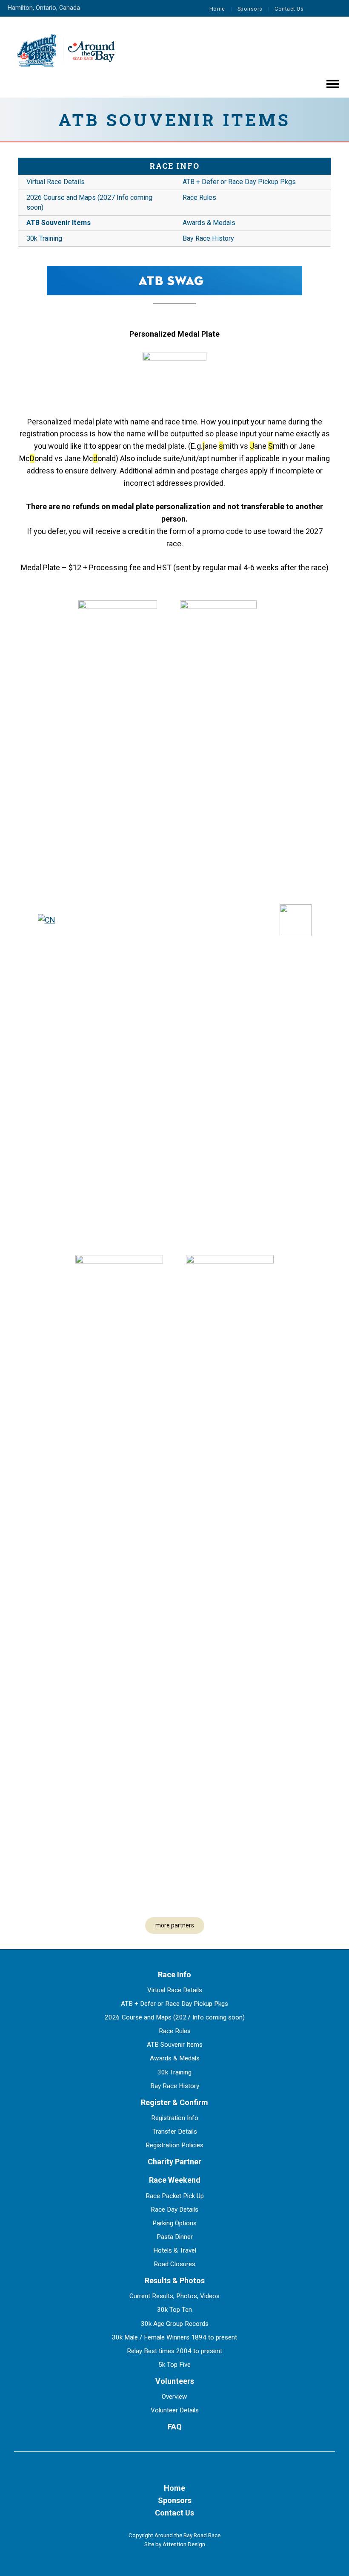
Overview (174, 2397)
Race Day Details (174, 2210)
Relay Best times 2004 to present (174, 2351)
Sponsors (250, 9)
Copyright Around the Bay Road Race (174, 2535)
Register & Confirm (174, 2102)
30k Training (44, 238)
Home (217, 9)
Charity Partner (174, 2162)
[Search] (334, 9)
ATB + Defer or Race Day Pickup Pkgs (239, 182)
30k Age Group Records (175, 2324)
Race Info (174, 166)
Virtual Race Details (56, 182)
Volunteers (175, 2381)
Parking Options (174, 2223)
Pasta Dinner (175, 2237)
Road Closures (174, 2264)
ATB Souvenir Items (59, 223)
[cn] (47, 920)
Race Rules (199, 198)
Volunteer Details (175, 2410)
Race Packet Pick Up (175, 2196)
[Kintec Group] (118, 920)
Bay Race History (208, 238)
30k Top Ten (174, 2310)
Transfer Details (175, 2132)
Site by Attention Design (175, 2544)
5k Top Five (174, 2365)
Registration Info (175, 2118)
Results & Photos (175, 2280)
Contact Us (289, 9)
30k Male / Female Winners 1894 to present (174, 2337)
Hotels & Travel (175, 2250)
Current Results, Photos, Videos (174, 2296)
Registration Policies (174, 2145)
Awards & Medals (209, 223)
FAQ (175, 2427)
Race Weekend (175, 2180)
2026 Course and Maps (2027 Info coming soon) (89, 202)
